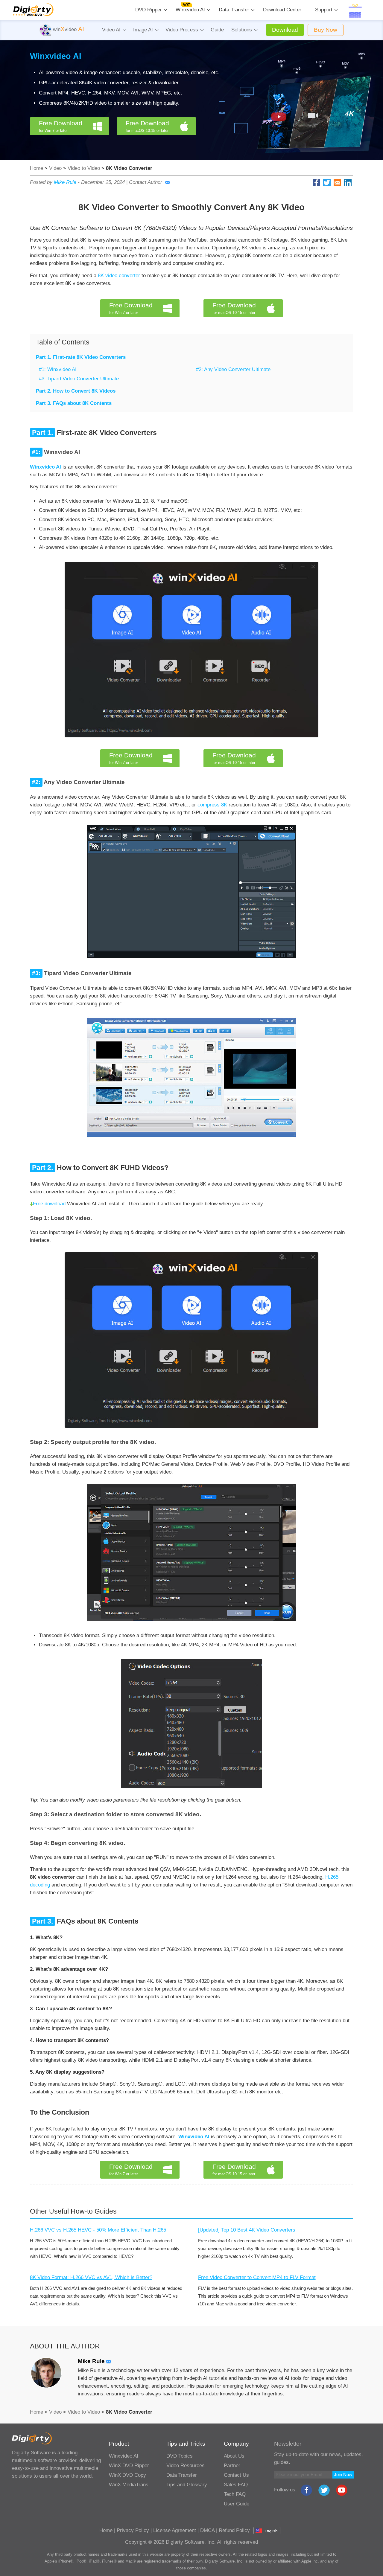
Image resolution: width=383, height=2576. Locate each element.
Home (37, 168)
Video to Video (84, 168)
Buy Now (326, 30)
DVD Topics (180, 2456)
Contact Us (236, 2475)
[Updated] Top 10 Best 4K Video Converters (247, 2230)
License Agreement (175, 2530)
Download (285, 30)
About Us (234, 2456)
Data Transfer (234, 10)
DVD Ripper (149, 10)
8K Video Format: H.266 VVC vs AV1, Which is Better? (91, 2277)
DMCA (207, 2530)
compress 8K (212, 805)
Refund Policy (234, 2530)
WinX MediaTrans (129, 2485)
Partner (232, 2466)
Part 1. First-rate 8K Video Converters (81, 357)
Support (324, 10)
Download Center (282, 10)
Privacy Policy (133, 2530)
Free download (49, 1204)
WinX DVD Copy (127, 2475)
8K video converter (119, 276)
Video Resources (186, 2466)
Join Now (343, 2474)
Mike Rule (65, 182)
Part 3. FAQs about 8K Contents (74, 403)
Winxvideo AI (190, 10)
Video (55, 168)
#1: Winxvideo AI (58, 369)
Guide (217, 30)
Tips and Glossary (187, 2485)
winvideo (68, 29)
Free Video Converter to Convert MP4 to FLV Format (257, 2277)
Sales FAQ (236, 2485)
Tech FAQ (235, 2494)
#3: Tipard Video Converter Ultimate (79, 379)
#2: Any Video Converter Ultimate (233, 369)
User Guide (237, 2504)
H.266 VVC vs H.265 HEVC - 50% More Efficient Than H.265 (98, 2230)
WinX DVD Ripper (129, 2466)
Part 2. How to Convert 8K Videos (76, 391)
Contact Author (146, 182)
